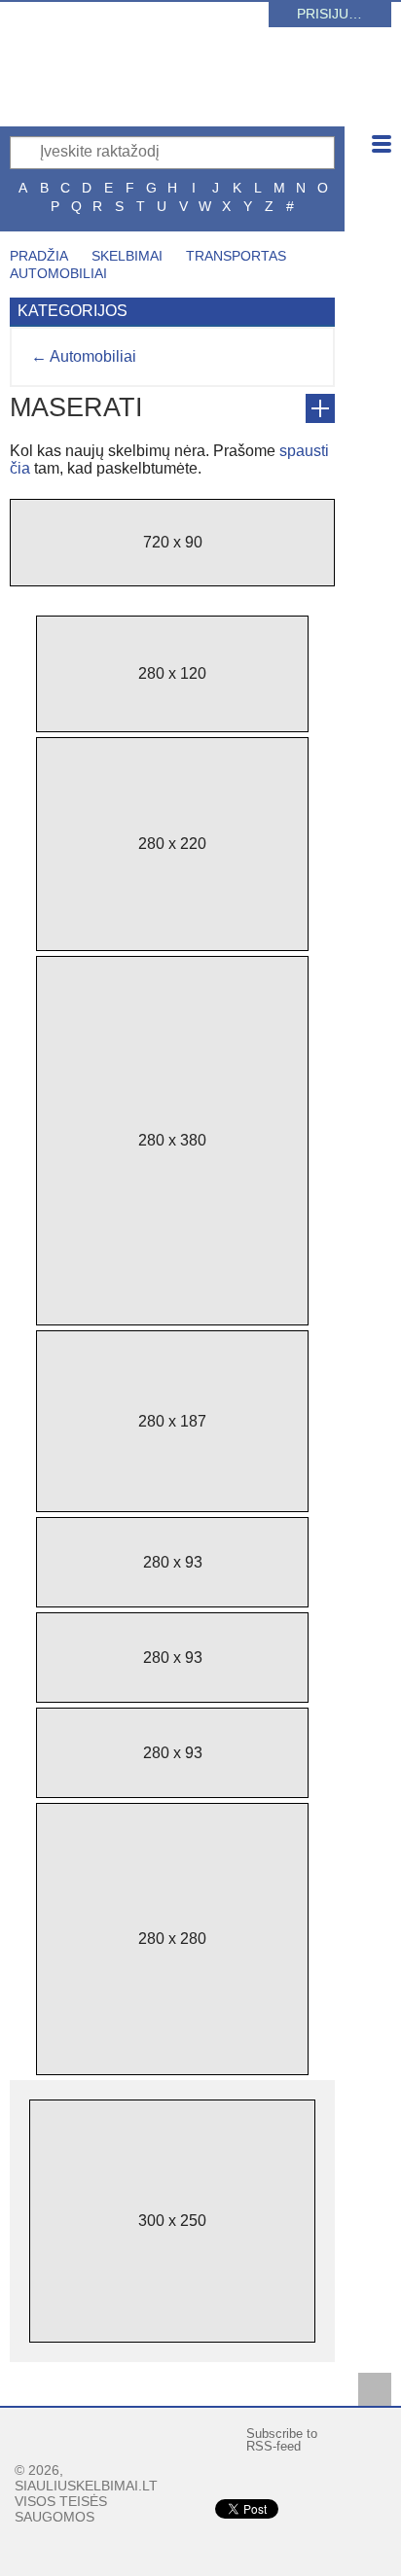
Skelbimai (127, 256)
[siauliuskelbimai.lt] (180, 92)
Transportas (236, 256)
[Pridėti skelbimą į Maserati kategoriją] (320, 408)
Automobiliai (58, 273)
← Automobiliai (84, 356)
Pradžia (39, 256)
